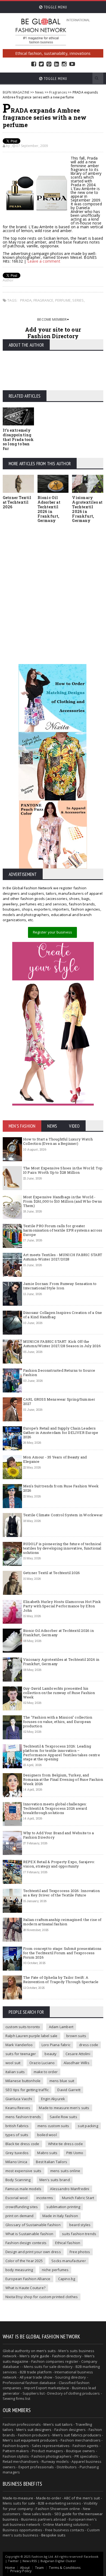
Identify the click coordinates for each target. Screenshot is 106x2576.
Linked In (57, 64)
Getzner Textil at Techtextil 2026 (17, 502)
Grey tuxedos (17, 2153)
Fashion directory (67, 2356)
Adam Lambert (61, 2027)
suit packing (88, 2126)
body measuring (19, 2270)
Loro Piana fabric (56, 2045)
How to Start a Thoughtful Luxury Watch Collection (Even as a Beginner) (58, 1141)
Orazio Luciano (42, 2063)
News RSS (30, 2561)
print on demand (20, 2216)
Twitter (41, 64)
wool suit (13, 2063)
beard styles (80, 2225)
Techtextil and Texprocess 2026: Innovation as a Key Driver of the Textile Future (61, 1893)
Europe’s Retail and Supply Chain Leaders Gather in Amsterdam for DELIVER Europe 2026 (61, 1432)
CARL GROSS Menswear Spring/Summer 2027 (59, 1401)
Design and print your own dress (33, 2252)
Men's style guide (34, 2356)
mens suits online (65, 2171)
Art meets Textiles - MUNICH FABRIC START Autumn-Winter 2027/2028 (63, 1257)
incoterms (45, 2198)
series (78, 300)
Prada (26, 300)
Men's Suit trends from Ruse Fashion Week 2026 (61, 1488)
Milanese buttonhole (23, 2081)
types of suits (17, 2135)
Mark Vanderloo (19, 2045)
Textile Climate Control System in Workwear (63, 1515)
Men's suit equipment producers (30, 2440)
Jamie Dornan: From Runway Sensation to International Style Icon (60, 1286)
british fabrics (17, 2126)
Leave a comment (44, 261)
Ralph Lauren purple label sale (32, 2036)
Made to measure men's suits (64, 2108)
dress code (89, 2045)
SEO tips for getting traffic (27, 2090)
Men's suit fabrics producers (77, 2435)
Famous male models (24, 2189)
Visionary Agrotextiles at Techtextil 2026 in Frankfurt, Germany (87, 509)
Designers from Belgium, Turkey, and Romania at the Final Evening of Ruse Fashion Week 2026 (63, 1779)
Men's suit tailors (58, 2424)
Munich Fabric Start (78, 2198)
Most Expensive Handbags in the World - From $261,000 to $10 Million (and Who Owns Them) (63, 1201)
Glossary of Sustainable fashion (33, 2225)
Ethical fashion (68, 2243)
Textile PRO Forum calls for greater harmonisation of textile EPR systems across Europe (63, 1230)
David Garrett (69, 2090)
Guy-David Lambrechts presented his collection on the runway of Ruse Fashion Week (59, 1693)
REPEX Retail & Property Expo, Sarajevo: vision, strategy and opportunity (59, 1864)
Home (10, 2568)
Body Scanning (18, 2180)
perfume (63, 300)
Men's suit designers (34, 2430)
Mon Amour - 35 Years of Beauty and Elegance (55, 1459)
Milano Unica (16, 2162)
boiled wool (47, 2135)
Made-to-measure (18, 2498)
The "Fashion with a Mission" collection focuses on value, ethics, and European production (58, 1721)
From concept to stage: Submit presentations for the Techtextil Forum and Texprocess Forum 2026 (62, 1953)
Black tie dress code (22, 2144)
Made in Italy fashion (60, 2216)
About (25, 2568)
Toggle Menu (55, 7)
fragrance (43, 300)
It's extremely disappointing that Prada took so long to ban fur (18, 439)
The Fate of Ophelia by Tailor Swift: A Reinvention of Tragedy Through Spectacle (61, 1980)
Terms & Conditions (65, 2568)
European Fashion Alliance (28, 2279)
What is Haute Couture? (25, 2288)
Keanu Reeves (18, 2108)
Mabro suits (47, 2153)
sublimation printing (63, 2207)
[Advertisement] (53, 588)
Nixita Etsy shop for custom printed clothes (42, 2297)
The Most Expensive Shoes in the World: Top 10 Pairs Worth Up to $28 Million (63, 1170)
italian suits (15, 2072)
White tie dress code (66, 2144)
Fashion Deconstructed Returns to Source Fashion (59, 1373)
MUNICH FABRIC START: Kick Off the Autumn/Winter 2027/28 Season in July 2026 (62, 1344)
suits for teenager (21, 2054)
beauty (51, 2054)
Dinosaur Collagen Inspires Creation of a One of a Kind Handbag (63, 1315)
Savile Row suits (63, 2117)
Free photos (80, 2252)
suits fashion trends (79, 2234)
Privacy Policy (21, 2571)
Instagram (64, 64)
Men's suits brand (55, 2180)
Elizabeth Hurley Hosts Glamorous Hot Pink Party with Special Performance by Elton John (62, 1606)
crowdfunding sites (22, 2207)
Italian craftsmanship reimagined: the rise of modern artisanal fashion (62, 1922)
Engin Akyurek (53, 2099)
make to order (46, 2072)
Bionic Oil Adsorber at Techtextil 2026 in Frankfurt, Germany (49, 509)
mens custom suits (53, 2126)
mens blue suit (62, 2081)
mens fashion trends (23, 2117)
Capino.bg (67, 2279)
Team (40, 2568)
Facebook (34, 64)
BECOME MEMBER (52, 319)
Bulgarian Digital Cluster (58, 2561)
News (39, 92)
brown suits (76, 2036)
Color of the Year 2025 (24, 2261)
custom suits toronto (23, 2027)
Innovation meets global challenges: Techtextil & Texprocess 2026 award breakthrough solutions (55, 1808)
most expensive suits (24, 2171)
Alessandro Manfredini (70, 2189)
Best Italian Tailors (52, 2162)
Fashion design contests (26, 2243)
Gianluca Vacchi (19, 2099)
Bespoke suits (53, 2535)
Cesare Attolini (78, 2054)
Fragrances (58, 92)
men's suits (46, 2351)
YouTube (72, 64)
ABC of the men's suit (82, 2498)
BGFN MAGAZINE (16, 92)
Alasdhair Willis (77, 2063)
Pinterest (49, 64)
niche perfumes (55, 2270)
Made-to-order (49, 2498)
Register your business (52, 932)
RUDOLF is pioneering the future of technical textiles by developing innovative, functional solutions (62, 1548)
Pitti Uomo (75, 2153)
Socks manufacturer (69, 2261)
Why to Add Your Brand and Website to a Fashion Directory (58, 1835)
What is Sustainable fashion (29, 2234)
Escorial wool (17, 2198)
